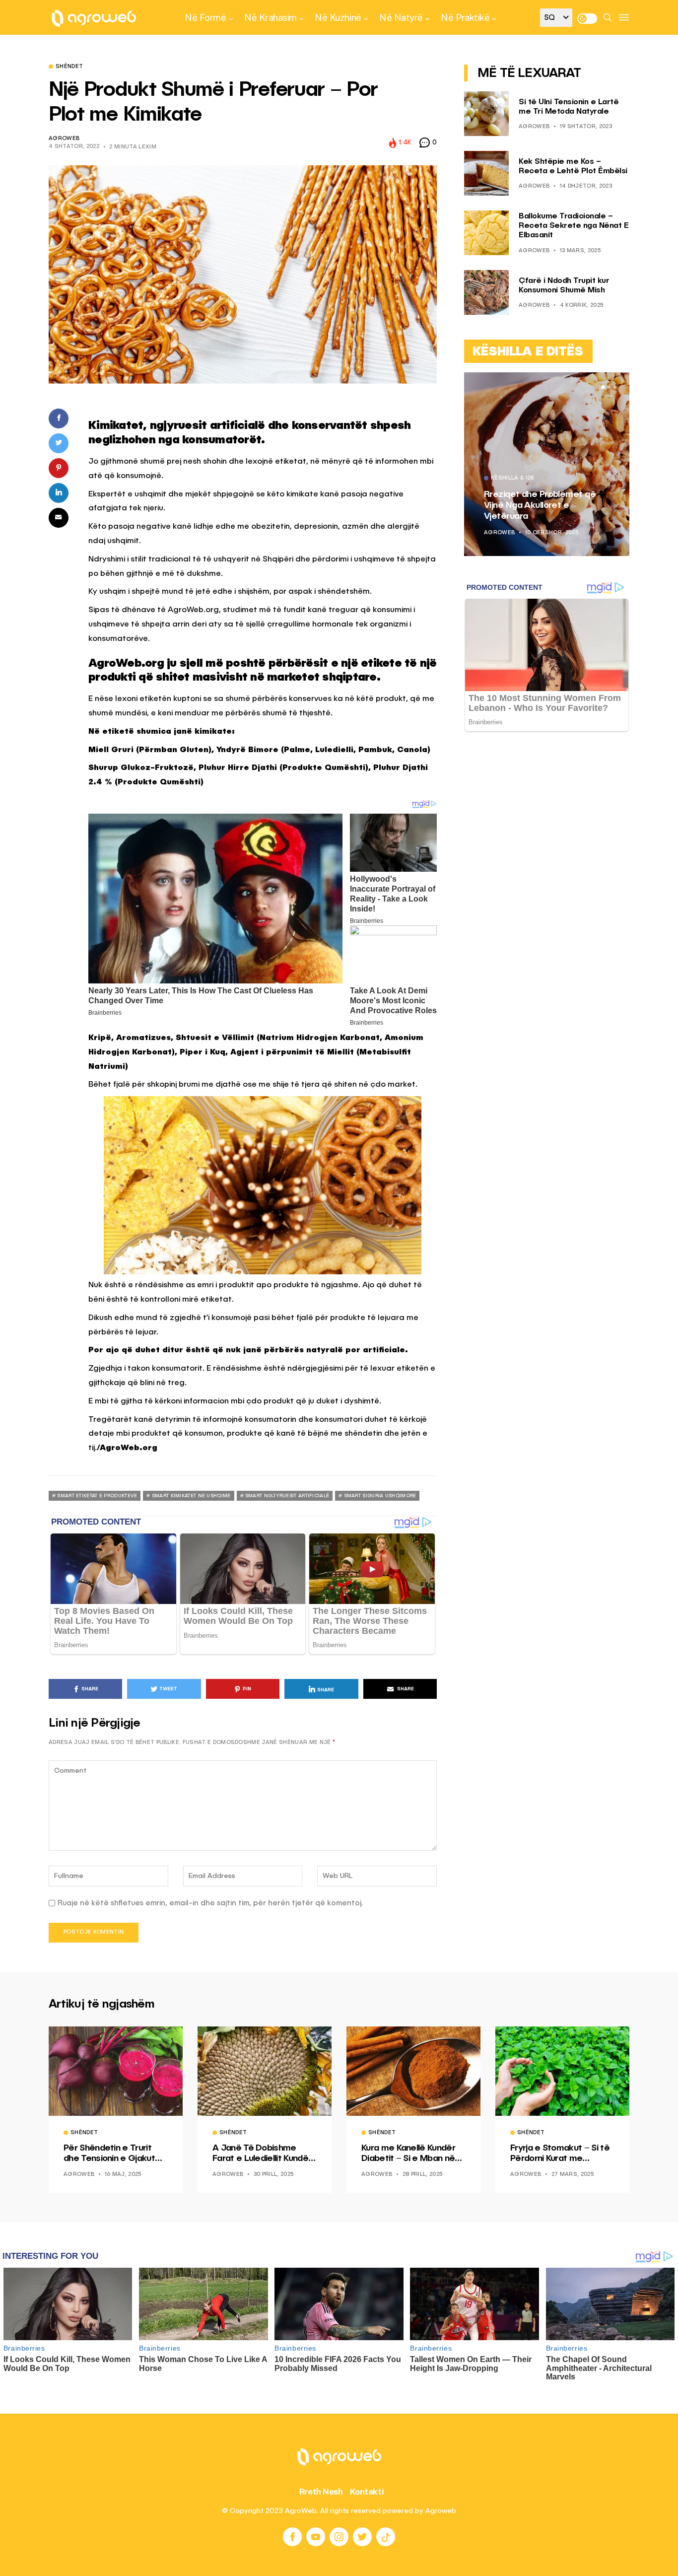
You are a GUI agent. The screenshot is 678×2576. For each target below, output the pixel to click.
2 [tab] (609, 387)
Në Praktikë (465, 17)
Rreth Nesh (321, 2492)
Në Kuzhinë (338, 17)
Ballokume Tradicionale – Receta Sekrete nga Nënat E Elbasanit (574, 226)
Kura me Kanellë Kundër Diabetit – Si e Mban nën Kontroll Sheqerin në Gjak (411, 2154)
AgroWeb (64, 139)
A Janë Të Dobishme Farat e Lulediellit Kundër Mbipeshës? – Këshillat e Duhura (263, 2154)
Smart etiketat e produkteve (97, 1496)
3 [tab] (615, 387)
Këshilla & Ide (513, 479)
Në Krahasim (271, 17)
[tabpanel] (547, 464)
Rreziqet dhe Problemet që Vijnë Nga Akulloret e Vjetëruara (540, 505)
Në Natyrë (401, 17)
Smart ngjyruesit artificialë (287, 1496)
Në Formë (205, 17)
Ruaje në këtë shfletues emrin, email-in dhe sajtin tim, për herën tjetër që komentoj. (210, 1903)
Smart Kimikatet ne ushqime (191, 1496)
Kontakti (367, 2492)
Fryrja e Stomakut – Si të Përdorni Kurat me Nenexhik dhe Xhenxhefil (560, 2154)
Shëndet (69, 67)
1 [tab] (603, 387)
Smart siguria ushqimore (380, 1496)
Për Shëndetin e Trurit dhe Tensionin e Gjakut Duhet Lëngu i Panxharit (111, 2154)
